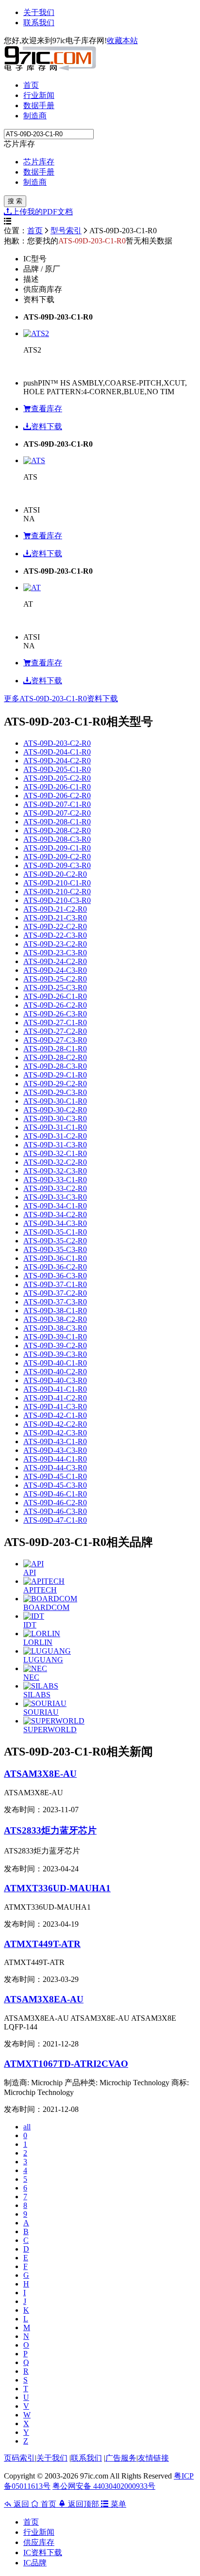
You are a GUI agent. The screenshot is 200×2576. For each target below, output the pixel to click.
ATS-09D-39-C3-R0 (55, 1354)
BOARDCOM (46, 1607)
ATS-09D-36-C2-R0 (55, 1267)
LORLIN (38, 1642)
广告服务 (121, 2458)
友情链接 (153, 2458)
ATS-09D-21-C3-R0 (55, 918)
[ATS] (34, 460)
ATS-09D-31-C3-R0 (55, 1145)
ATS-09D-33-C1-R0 (55, 1180)
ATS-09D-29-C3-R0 (55, 1092)
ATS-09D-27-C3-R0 (55, 1040)
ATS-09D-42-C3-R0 (55, 1433)
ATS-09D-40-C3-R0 (55, 1380)
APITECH (40, 1590)
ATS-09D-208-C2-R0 (57, 830)
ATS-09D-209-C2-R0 (57, 857)
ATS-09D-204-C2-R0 (57, 761)
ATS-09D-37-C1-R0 (55, 1284)
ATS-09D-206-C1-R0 (57, 787)
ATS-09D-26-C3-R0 (55, 1014)
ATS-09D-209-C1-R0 (57, 848)
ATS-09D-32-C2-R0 (55, 1162)
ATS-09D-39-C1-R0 (55, 1337)
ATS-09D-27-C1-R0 (55, 1022)
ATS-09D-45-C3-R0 (55, 1485)
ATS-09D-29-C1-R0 (55, 1075)
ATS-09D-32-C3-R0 (55, 1171)
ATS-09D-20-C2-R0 (55, 874)
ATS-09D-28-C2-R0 (55, 1057)
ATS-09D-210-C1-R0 (57, 883)
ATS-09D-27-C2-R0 (55, 1031)
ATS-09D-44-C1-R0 (55, 1459)
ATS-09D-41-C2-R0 (55, 1398)
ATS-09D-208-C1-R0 (57, 822)
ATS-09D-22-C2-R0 (55, 926)
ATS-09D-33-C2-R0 (55, 1188)
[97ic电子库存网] (50, 68)
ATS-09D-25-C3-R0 (55, 988)
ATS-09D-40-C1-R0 (55, 1363)
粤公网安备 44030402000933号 (104, 2486)
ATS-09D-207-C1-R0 (57, 804)
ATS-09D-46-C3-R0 (55, 1511)
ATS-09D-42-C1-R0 (55, 1415)
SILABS (37, 1695)
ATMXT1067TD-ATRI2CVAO (66, 2064)
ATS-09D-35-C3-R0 (55, 1249)
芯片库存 (39, 162)
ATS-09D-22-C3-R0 (55, 935)
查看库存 (47, 409)
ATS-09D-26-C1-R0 (55, 996)
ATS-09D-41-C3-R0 (55, 1407)
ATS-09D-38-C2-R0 (55, 1319)
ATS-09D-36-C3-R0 (55, 1276)
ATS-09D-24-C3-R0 (55, 970)
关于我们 (39, 12)
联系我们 (39, 23)
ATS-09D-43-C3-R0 (55, 1450)
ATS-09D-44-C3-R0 (55, 1468)
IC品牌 (35, 2563)
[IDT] (34, 1616)
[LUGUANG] (47, 1651)
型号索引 (66, 231)
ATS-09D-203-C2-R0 (57, 743)
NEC (31, 1677)
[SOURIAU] (45, 1703)
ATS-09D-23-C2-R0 (55, 944)
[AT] (32, 588)
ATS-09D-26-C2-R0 (55, 1005)
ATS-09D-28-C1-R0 (55, 1049)
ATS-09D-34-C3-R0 (55, 1223)
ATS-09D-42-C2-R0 (55, 1424)
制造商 (35, 116)
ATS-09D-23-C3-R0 (55, 953)
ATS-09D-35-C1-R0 (55, 1232)
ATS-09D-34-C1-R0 (55, 1206)
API (30, 1572)
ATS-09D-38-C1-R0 (55, 1311)
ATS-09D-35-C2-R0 (55, 1241)
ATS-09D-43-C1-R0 (55, 1441)
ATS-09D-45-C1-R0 (55, 1476)
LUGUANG (43, 1660)
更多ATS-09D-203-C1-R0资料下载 (61, 699)
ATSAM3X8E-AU (40, 1774)
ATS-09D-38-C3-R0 (55, 1328)
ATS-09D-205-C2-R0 (57, 778)
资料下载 (47, 427)
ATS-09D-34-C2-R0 (55, 1215)
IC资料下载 (43, 2552)
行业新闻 (39, 95)
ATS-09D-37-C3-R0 (55, 1302)
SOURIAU (41, 1712)
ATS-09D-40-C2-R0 (55, 1372)
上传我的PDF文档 (42, 212)
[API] (33, 1564)
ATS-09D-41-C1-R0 (55, 1389)
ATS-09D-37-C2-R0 (55, 1293)
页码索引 (19, 2458)
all (27, 2127)
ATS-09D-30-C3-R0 (55, 1119)
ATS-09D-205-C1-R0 (57, 769)
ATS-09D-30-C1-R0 (55, 1101)
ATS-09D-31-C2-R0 (55, 1136)
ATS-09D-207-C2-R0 (57, 813)
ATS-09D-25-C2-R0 (55, 979)
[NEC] (35, 1668)
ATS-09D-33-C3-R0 (55, 1197)
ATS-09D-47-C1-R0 (55, 1520)
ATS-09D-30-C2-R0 (55, 1110)
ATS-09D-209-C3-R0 (57, 865)
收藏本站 (122, 40)
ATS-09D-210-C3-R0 (57, 900)
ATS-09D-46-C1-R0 (55, 1494)
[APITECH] (44, 1581)
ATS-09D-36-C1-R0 (55, 1258)
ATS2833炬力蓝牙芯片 (50, 1830)
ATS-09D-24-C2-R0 (55, 961)
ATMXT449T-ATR (42, 1944)
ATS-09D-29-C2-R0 (55, 1084)
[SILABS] (41, 1686)
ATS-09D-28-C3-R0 (55, 1066)
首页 (31, 85)
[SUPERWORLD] (54, 1721)
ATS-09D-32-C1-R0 (55, 1153)
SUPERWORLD (50, 1730)
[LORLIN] (42, 1634)
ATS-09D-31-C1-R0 (55, 1127)
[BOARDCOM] (50, 1599)
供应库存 (39, 2542)
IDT (30, 1625)
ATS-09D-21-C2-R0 (55, 909)
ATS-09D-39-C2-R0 (55, 1345)
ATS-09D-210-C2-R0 (57, 892)
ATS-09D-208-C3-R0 (57, 839)
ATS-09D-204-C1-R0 (57, 752)
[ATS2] (36, 333)
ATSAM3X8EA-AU (44, 1999)
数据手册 (39, 105)
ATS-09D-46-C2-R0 (55, 1503)
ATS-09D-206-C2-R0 (57, 796)
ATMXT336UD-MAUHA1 (57, 1888)
